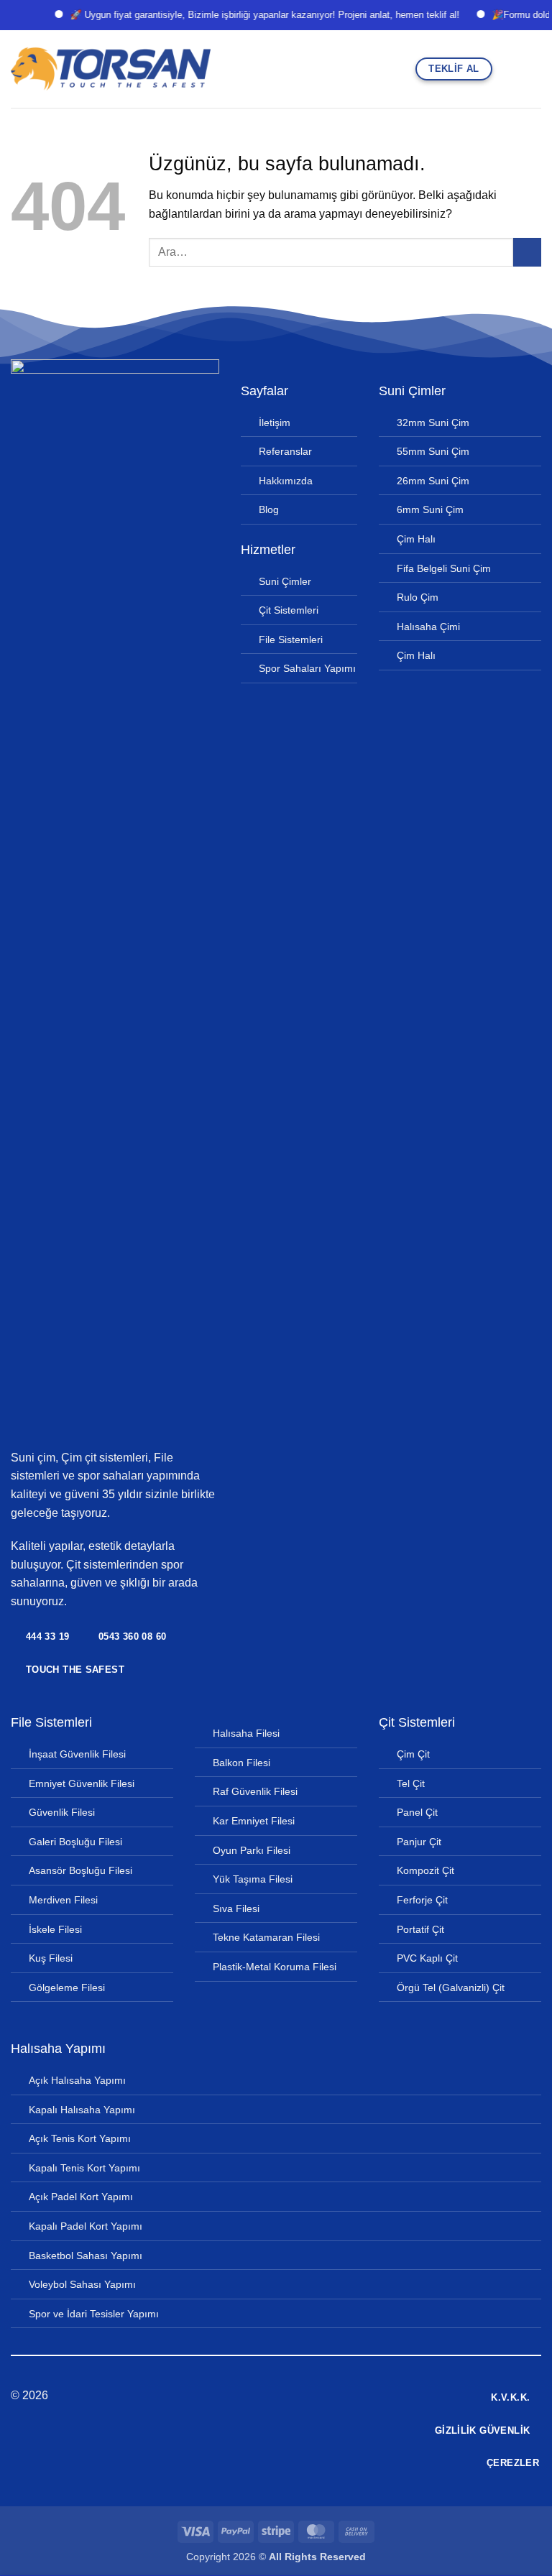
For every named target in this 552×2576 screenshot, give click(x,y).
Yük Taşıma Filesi (253, 1879)
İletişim (275, 423)
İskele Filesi (55, 1929)
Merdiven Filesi (63, 1900)
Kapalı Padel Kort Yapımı (86, 2226)
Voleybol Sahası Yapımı (82, 2284)
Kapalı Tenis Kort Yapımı (84, 2168)
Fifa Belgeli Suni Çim (444, 568)
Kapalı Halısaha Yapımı (82, 2110)
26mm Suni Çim (433, 481)
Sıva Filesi (236, 1908)
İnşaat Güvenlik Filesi (77, 1754)
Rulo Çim (418, 597)
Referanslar (285, 451)
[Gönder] (527, 252)
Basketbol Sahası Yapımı (86, 2256)
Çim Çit (413, 1754)
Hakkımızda (286, 481)
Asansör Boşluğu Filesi (80, 1870)
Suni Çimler (285, 581)
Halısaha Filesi (246, 1733)
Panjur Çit (419, 1842)
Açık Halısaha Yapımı (77, 2080)
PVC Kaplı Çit (427, 1958)
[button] (508, 69)
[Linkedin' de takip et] (293, 2396)
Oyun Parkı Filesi (252, 1850)
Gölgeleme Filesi (67, 1988)
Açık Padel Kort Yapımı (81, 2197)
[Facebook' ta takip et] (241, 2396)
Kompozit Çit (425, 1870)
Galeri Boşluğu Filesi (75, 1842)
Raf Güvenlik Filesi (255, 1791)
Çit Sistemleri (289, 610)
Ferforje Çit (422, 1900)
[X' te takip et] (276, 2396)
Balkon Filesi (241, 1763)
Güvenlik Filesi (62, 1812)
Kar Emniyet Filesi (254, 1821)
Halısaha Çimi (428, 627)
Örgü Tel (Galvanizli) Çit (451, 1988)
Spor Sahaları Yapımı (307, 668)
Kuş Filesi (51, 1958)
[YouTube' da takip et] (311, 2396)
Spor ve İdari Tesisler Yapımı (94, 2314)
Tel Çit (411, 1783)
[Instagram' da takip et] (258, 2396)
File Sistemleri (291, 640)
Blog (269, 509)
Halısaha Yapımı (58, 2049)
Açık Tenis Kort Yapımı (80, 2138)
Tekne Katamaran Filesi (266, 1937)
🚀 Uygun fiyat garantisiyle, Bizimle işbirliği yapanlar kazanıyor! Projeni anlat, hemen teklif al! (244, 15)
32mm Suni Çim (433, 423)
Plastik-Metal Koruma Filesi (275, 1967)
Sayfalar (264, 391)
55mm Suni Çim (433, 451)
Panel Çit (417, 1812)
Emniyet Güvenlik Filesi (82, 1783)
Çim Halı (416, 539)
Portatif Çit (420, 1929)
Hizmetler (268, 550)
